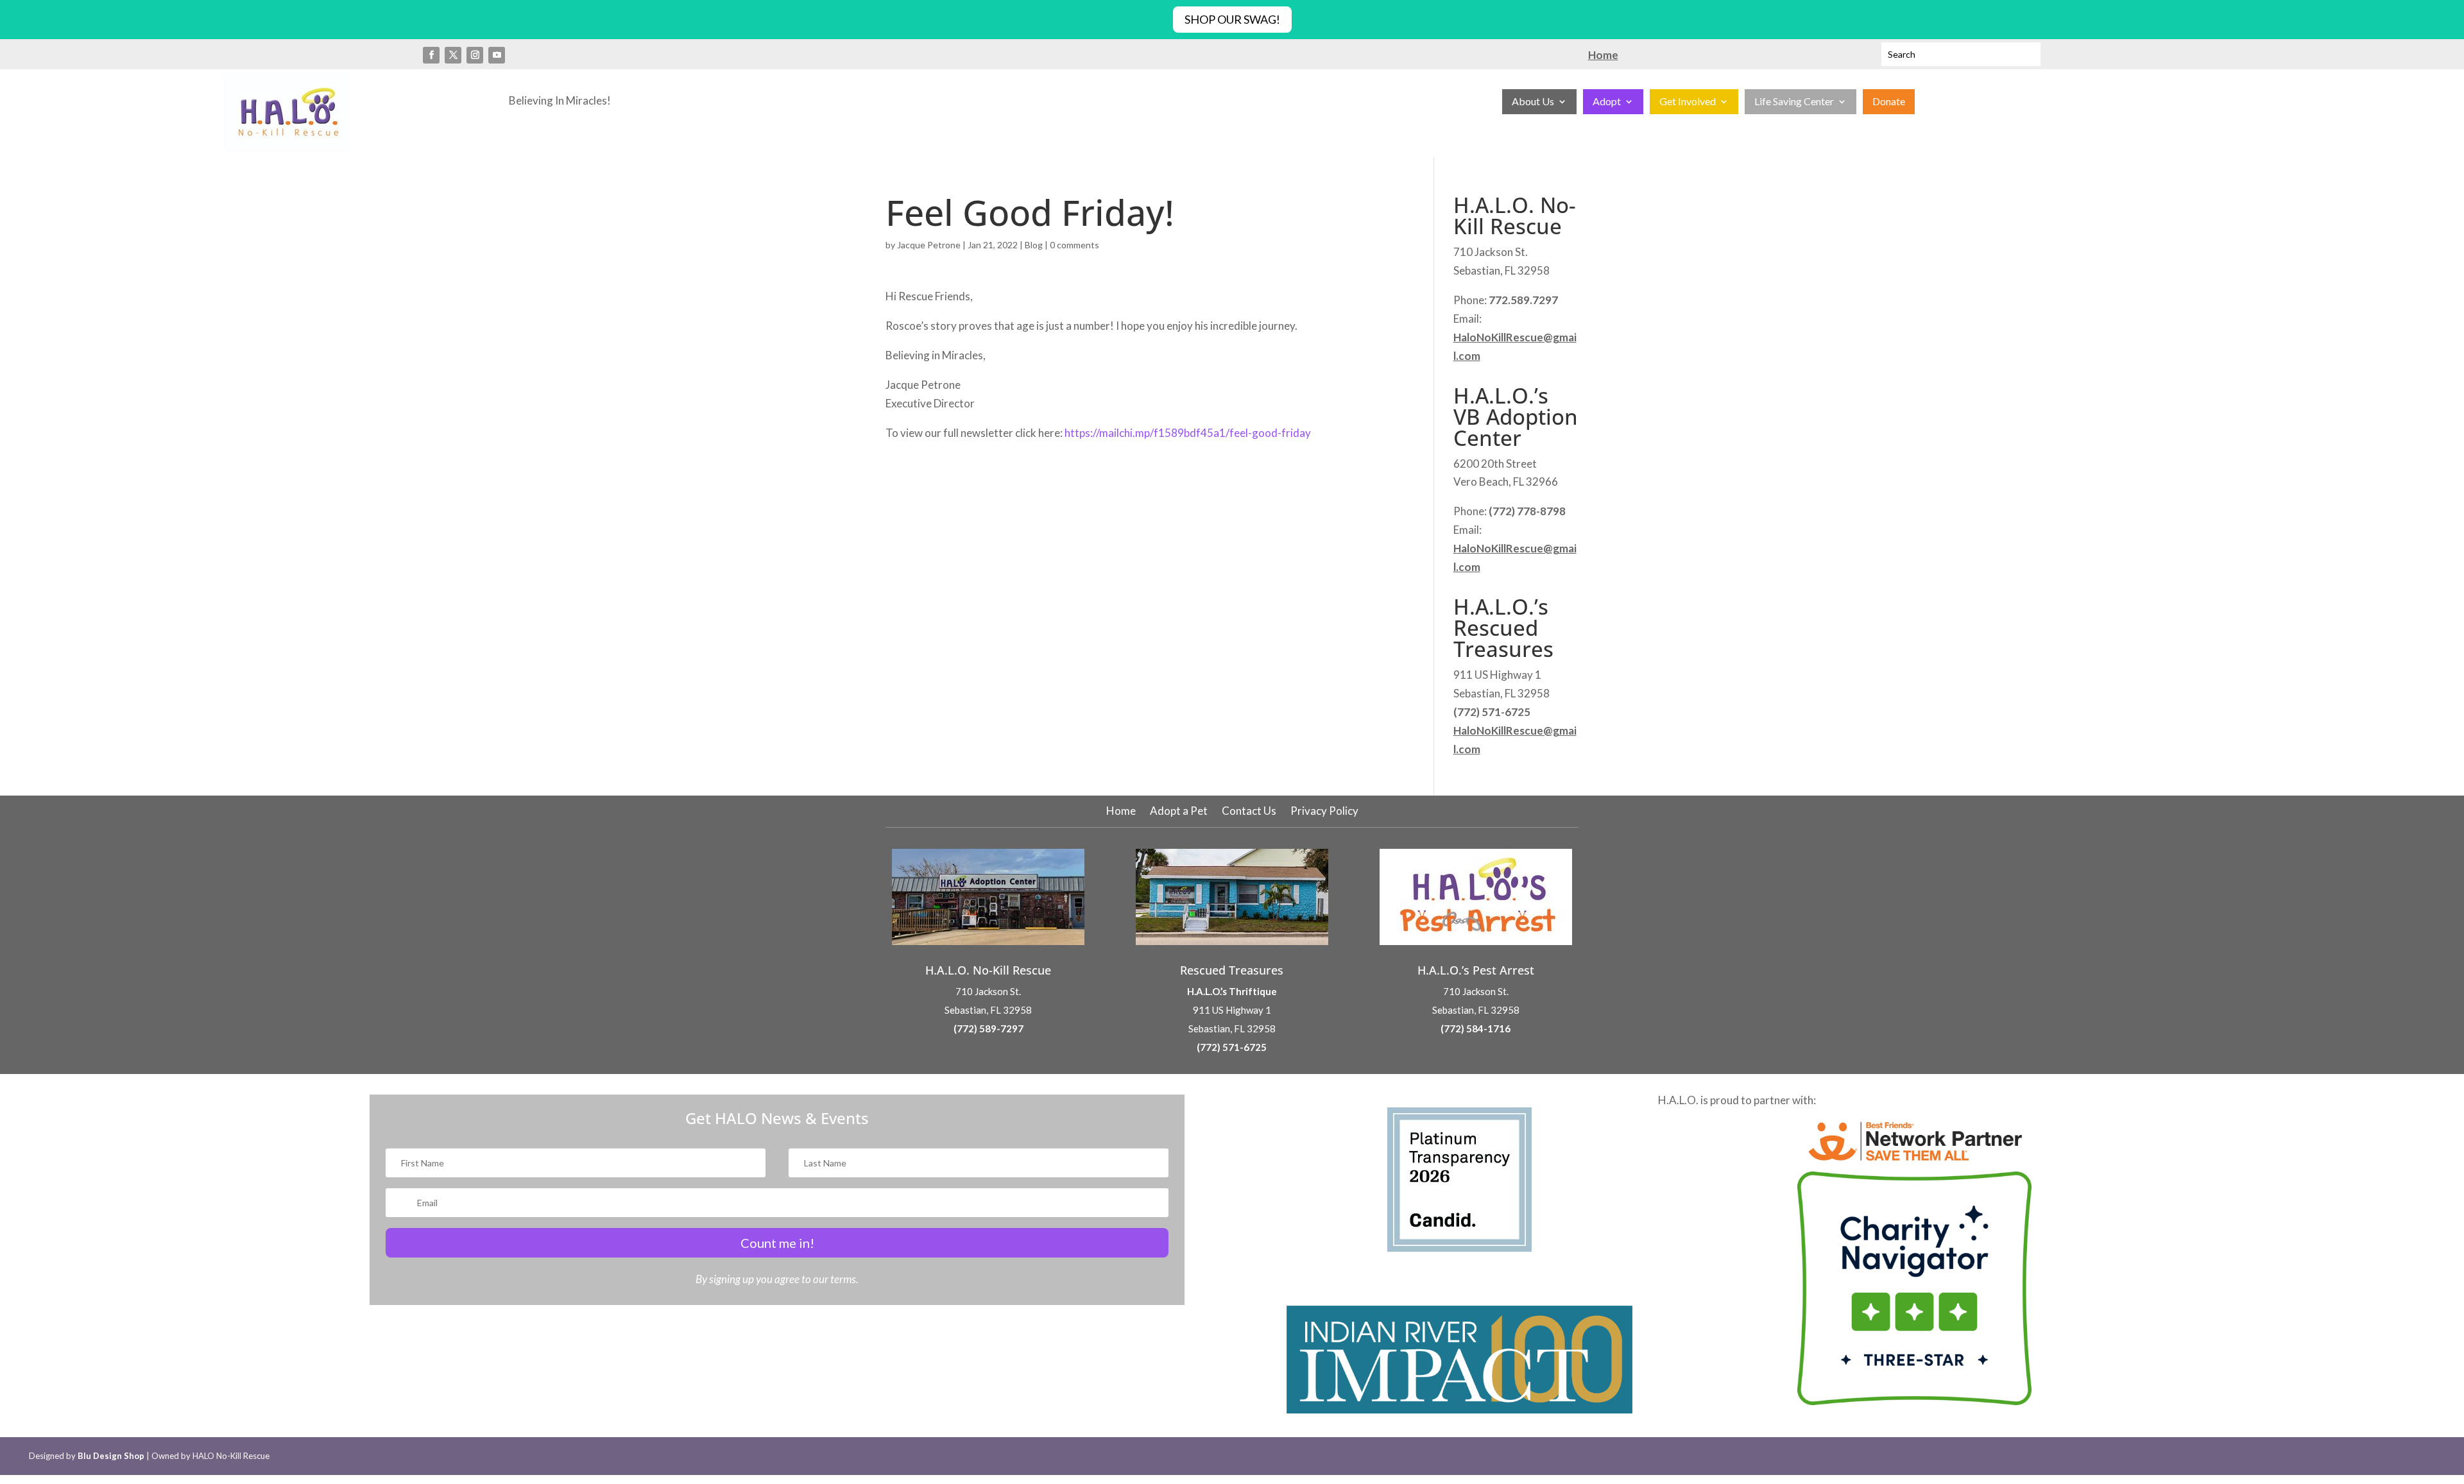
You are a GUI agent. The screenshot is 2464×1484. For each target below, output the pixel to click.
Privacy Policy (1324, 812)
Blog (1034, 245)
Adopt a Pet (1179, 812)
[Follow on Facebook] (431, 55)
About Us (1533, 102)
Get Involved (1688, 102)
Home (1121, 812)
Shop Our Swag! (1232, 19)
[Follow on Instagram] (475, 55)
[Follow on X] (453, 55)
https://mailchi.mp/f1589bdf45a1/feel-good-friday (1187, 433)
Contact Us (1249, 812)
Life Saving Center (1794, 102)
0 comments (1074, 245)
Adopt (1607, 102)
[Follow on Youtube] (497, 55)
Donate (1889, 102)
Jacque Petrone (929, 245)
